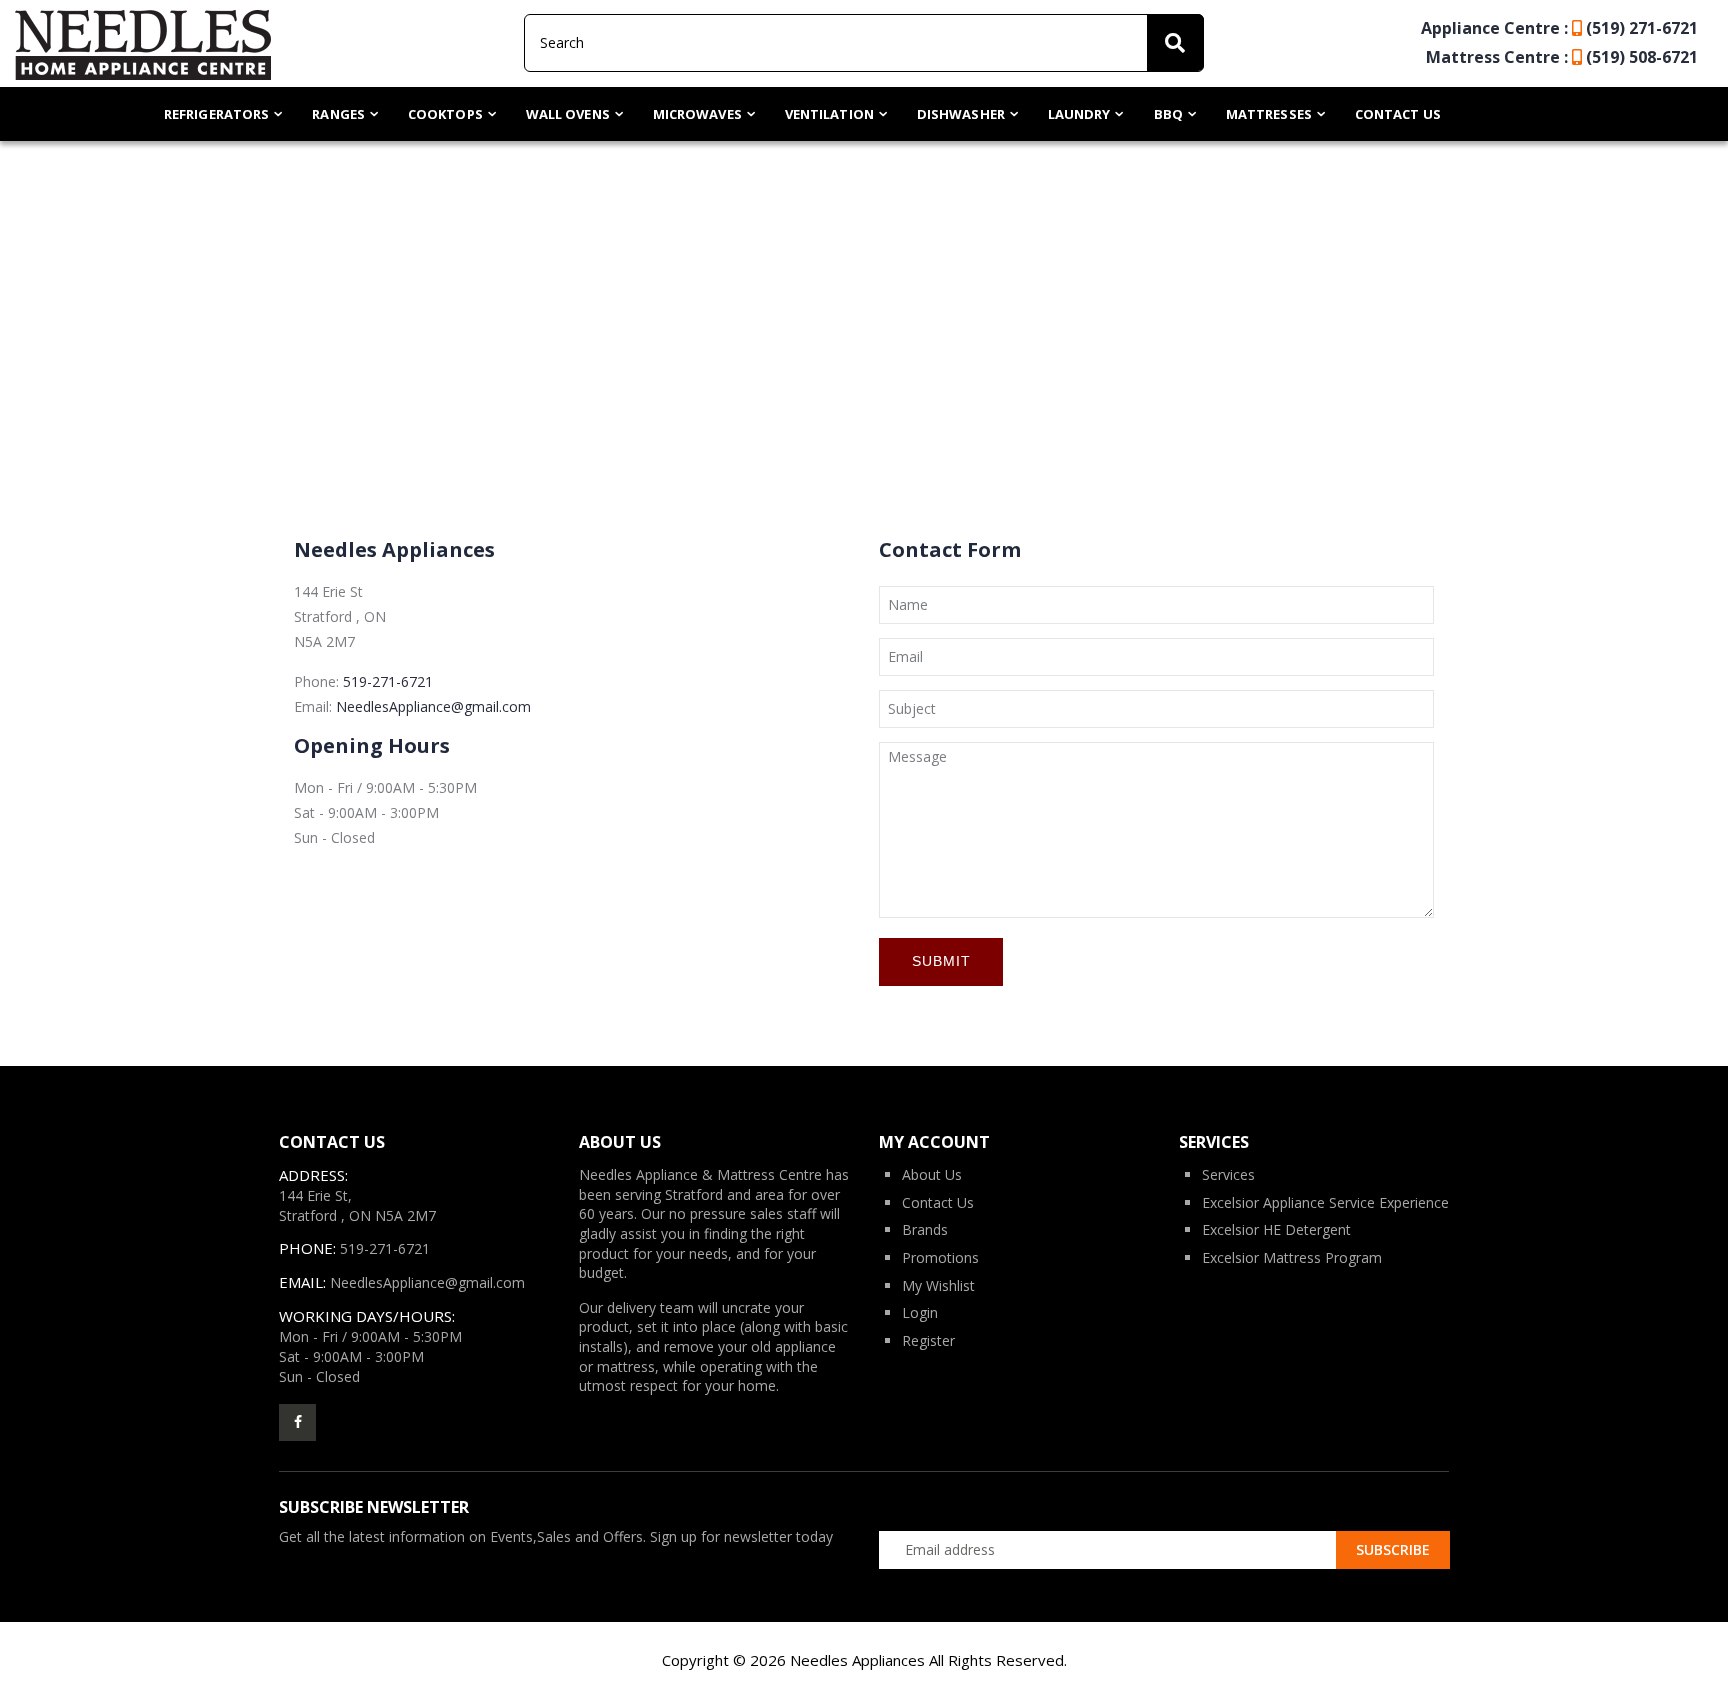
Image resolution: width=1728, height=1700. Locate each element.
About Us (932, 1174)
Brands (925, 1229)
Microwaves (697, 114)
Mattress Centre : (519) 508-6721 (1562, 57)
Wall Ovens (568, 114)
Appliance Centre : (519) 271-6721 (1559, 28)
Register (928, 1340)
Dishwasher (961, 114)
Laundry (1079, 114)
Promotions (940, 1257)
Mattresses (1269, 114)
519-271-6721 (388, 681)
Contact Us (1398, 114)
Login (920, 1312)
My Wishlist (938, 1285)
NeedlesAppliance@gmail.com (433, 706)
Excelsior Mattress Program (1292, 1257)
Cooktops (445, 114)
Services (1228, 1174)
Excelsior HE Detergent (1276, 1229)
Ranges (338, 114)
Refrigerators (216, 114)
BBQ (1168, 114)
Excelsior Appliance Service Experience (1325, 1202)
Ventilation (829, 114)
